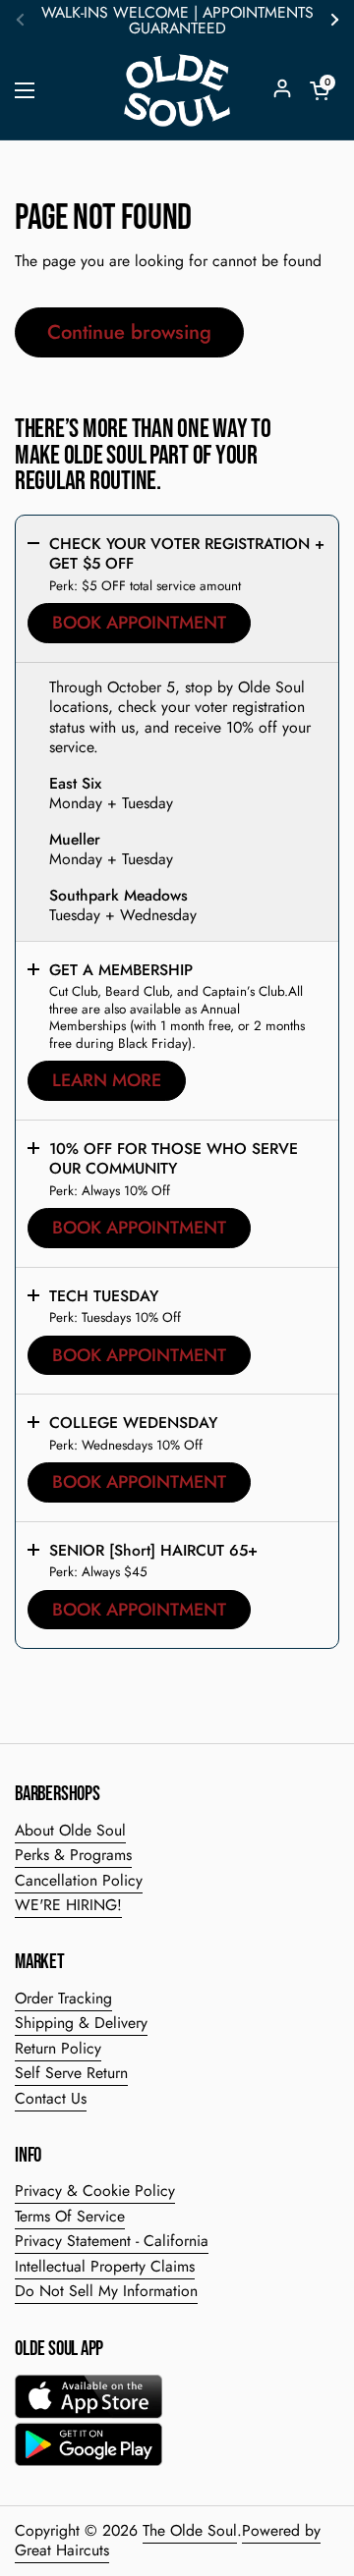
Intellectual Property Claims (105, 2266)
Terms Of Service (70, 2216)
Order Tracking (63, 1998)
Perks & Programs (73, 1855)
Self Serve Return (71, 2073)
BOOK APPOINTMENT (139, 623)
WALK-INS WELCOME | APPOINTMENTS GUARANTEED (177, 21)
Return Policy (58, 2048)
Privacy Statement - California (112, 2241)
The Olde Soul (190, 2530)
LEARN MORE (107, 1080)
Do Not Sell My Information (106, 2291)
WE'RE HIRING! (68, 1905)
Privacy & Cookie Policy (95, 2191)
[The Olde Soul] (177, 90)
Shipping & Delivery (81, 2023)
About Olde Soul (70, 1830)
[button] (320, 90)
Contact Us (51, 2098)
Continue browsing (129, 332)
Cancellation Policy (79, 1880)
